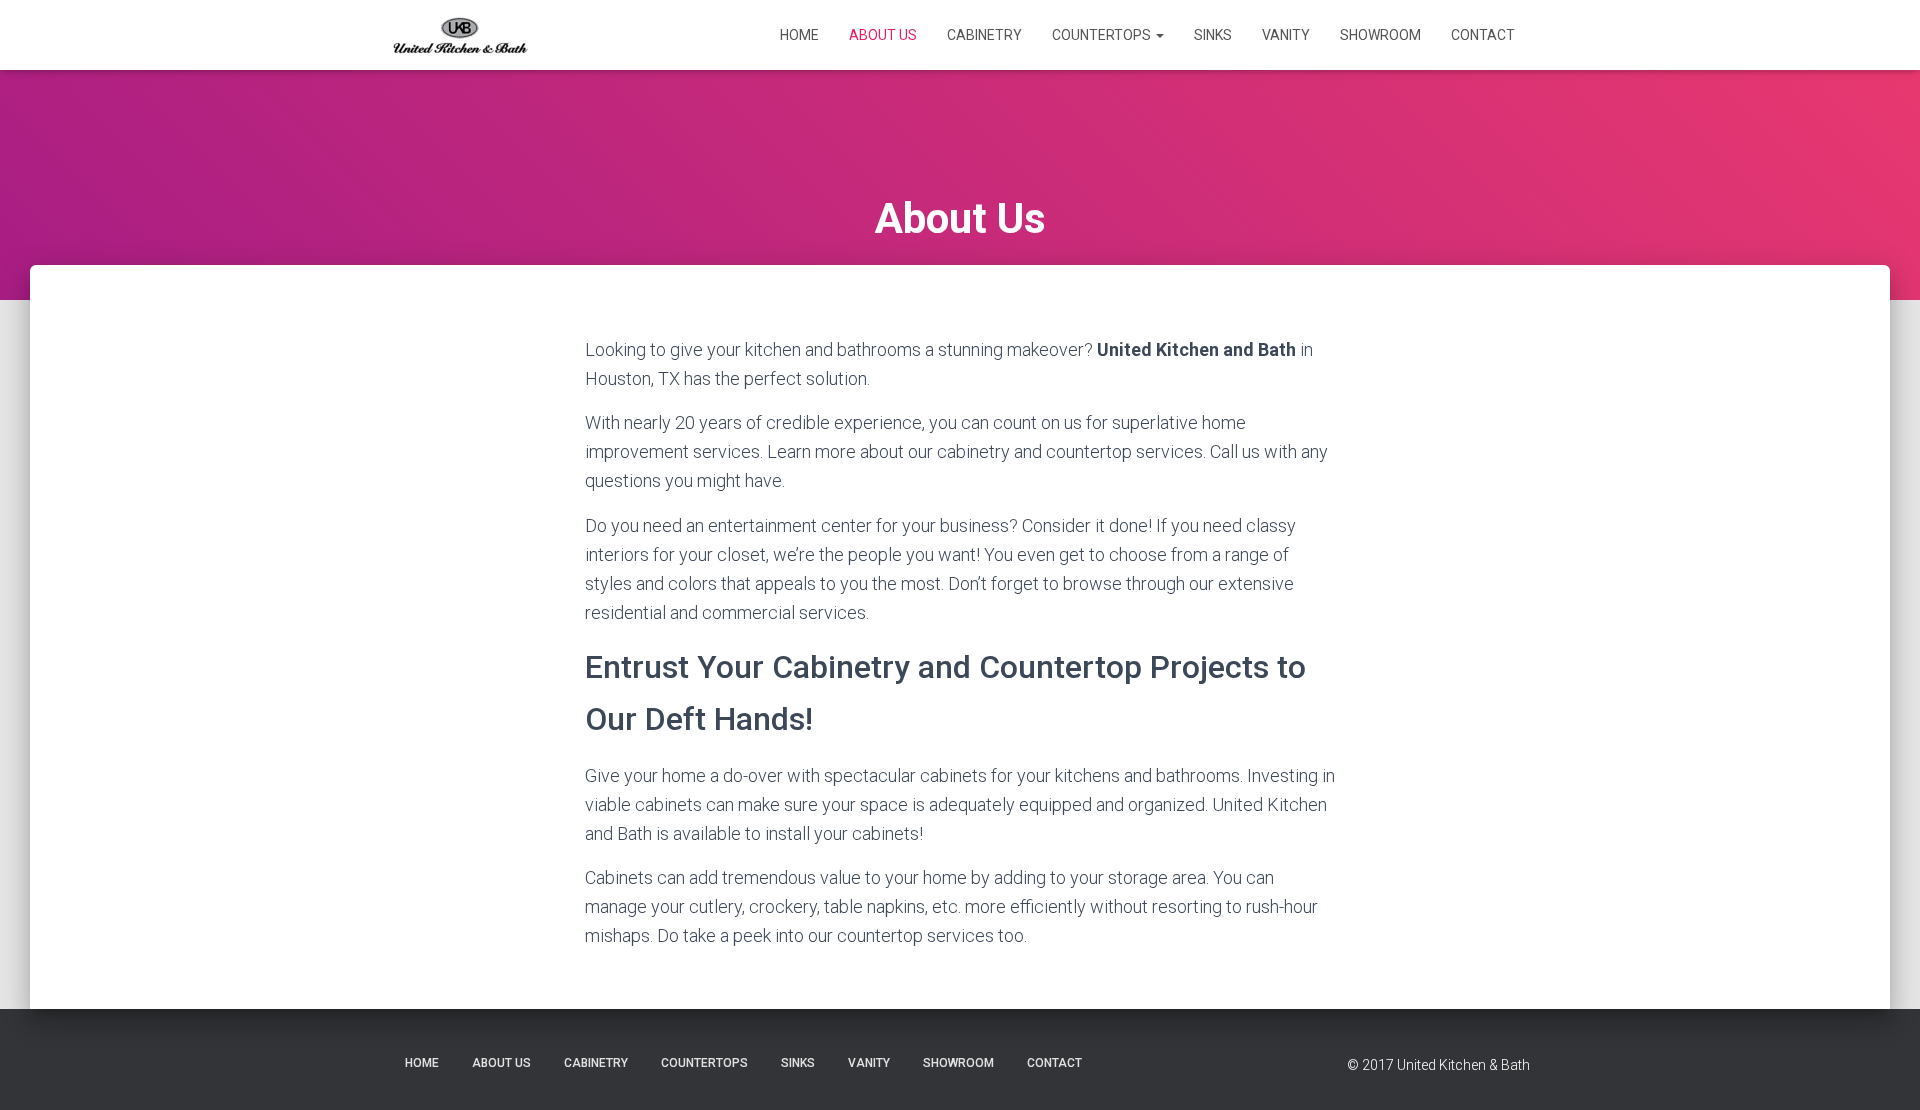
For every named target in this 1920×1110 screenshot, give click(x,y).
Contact (1483, 35)
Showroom (1380, 35)
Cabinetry (984, 35)
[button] (1159, 35)
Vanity (1286, 35)
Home (799, 35)
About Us (883, 35)
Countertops (1103, 35)
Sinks (1213, 35)
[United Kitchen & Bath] (460, 35)
